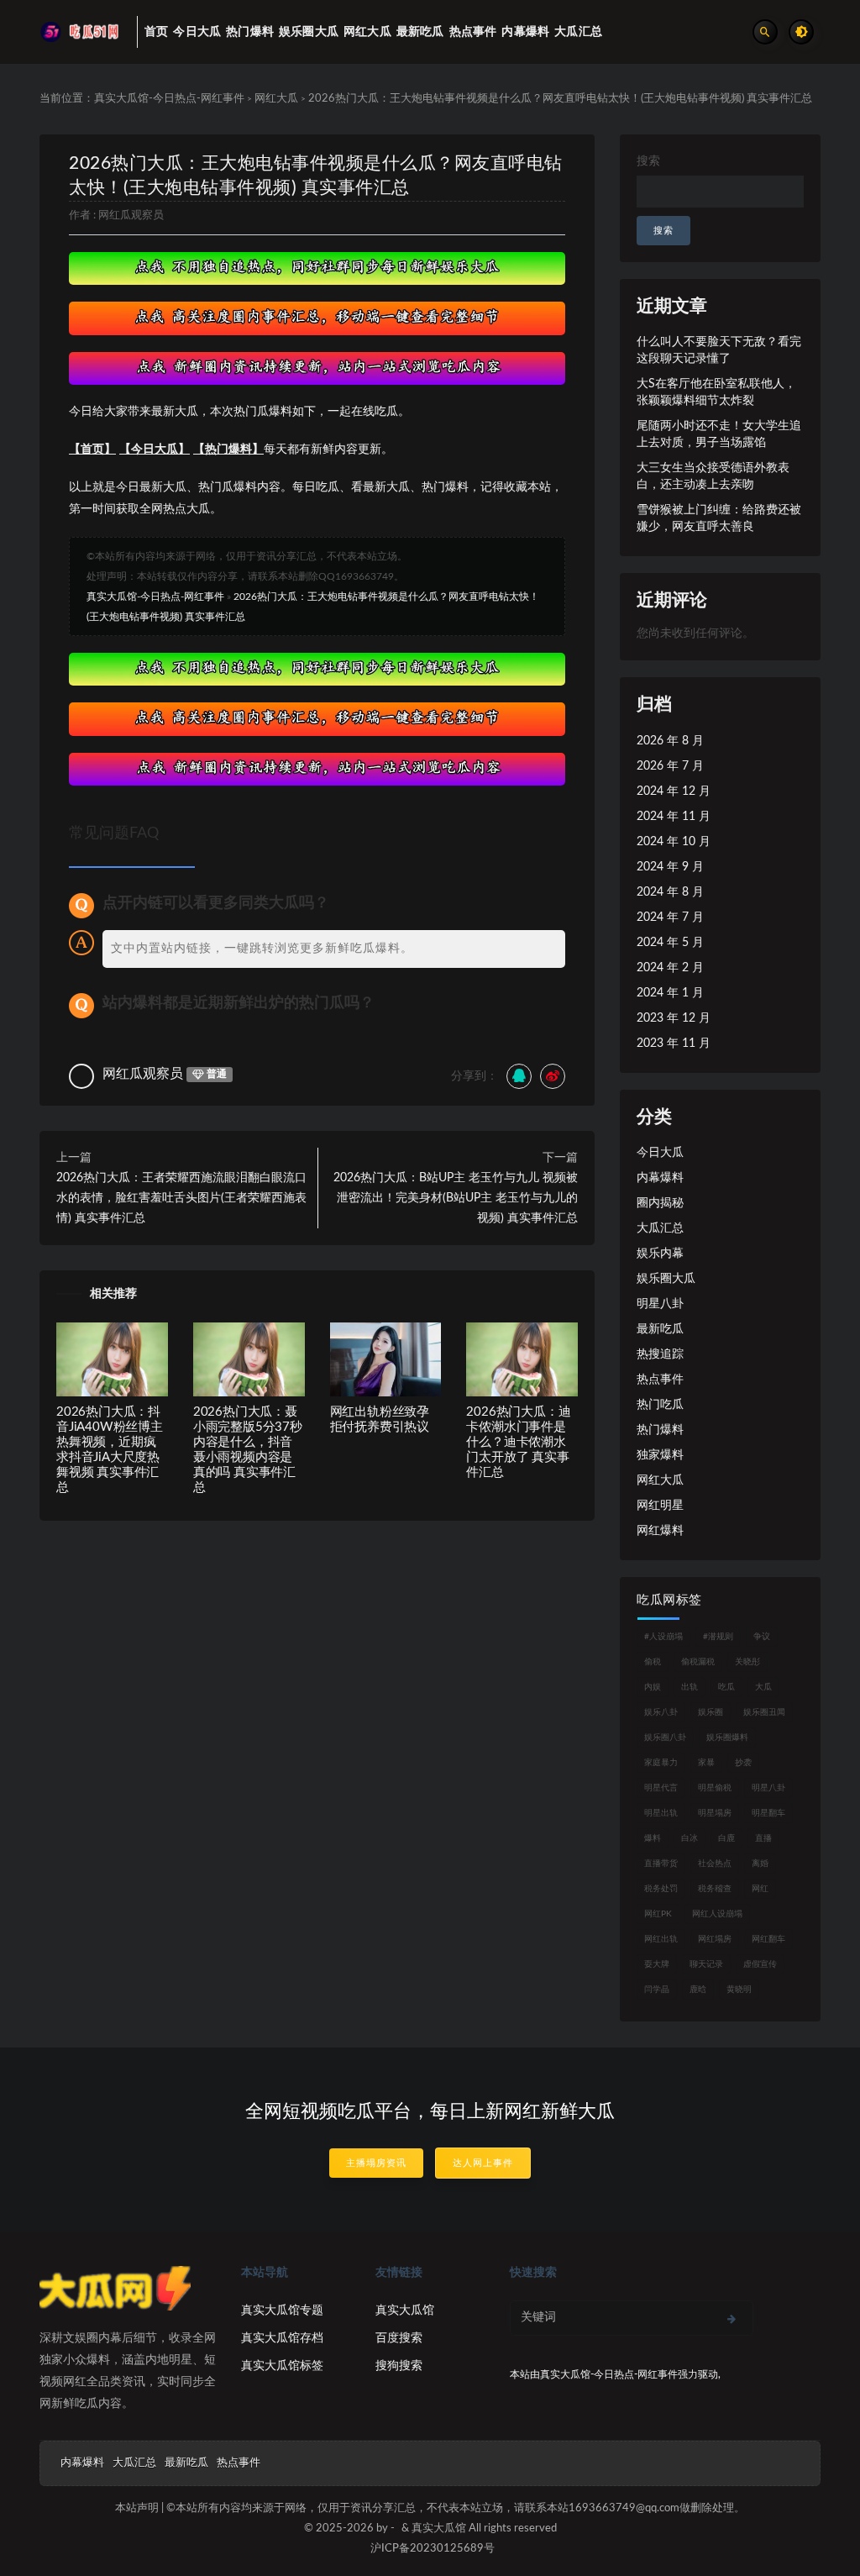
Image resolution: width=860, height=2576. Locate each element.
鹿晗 (698, 1990)
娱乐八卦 (661, 1712)
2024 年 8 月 (670, 892)
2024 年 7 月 (670, 917)
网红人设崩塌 (717, 1914)
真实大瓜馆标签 (282, 2366)
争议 (762, 1637)
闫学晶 (657, 1990)
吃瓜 (726, 1687)
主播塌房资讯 (376, 2163)
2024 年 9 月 (670, 867)
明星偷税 (715, 1788)
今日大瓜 (660, 1153)
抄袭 (743, 1763)
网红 (760, 1889)
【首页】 (92, 449)
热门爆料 (660, 1430)
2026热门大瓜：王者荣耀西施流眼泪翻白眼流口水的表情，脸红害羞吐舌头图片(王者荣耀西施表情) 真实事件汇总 (181, 1198)
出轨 (690, 1687)
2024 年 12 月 (674, 791)
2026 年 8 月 (670, 741)
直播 (763, 1838)
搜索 (648, 161)
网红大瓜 (276, 99)
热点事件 (660, 1380)
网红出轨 (661, 1939)
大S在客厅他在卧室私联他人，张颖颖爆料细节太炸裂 (716, 392)
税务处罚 (661, 1889)
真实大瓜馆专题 (282, 2311)
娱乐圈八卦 (665, 1737)
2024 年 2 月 (670, 968)
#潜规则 (718, 1637)
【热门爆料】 (228, 449)
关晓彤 (747, 1662)
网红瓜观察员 (131, 216)
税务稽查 (715, 1889)
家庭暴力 (661, 1763)
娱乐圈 (711, 1712)
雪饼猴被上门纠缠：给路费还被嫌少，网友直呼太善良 (719, 518)
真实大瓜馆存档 (282, 2338)
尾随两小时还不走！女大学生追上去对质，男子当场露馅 (719, 434)
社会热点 (715, 1864)
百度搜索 (399, 2338)
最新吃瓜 (660, 1329)
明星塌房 (715, 1813)
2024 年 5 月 (670, 943)
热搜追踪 (660, 1354)
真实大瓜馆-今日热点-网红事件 (169, 99)
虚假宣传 (760, 1964)
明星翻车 (768, 1813)
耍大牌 (657, 1964)
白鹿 (726, 1838)
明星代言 (661, 1788)
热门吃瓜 (660, 1405)
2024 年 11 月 (674, 817)
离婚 (760, 1864)
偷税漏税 (698, 1662)
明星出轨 (661, 1813)
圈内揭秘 (660, 1203)
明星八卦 (660, 1304)
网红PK (658, 1914)
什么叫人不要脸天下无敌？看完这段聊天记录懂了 (719, 350)
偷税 (653, 1662)
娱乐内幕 (660, 1254)
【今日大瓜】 (155, 449)
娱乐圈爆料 (727, 1737)
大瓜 (763, 1687)
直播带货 (661, 1864)
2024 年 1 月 (670, 993)
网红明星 (660, 1506)
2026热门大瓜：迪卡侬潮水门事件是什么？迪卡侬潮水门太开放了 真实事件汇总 (518, 1442)
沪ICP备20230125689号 (433, 2549)
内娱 (653, 1687)
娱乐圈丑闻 (764, 1712)
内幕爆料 (660, 1178)
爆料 (653, 1838)
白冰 (690, 1838)
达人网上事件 (483, 2163)
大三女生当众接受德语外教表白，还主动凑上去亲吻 (713, 476)
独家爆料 (660, 1455)
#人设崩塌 (663, 1637)
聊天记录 (706, 1964)
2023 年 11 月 (674, 1044)
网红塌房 (715, 1939)
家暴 (706, 1763)
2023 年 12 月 (674, 1018)
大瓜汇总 (660, 1228)
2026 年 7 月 (670, 766)
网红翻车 (768, 1939)
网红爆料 (660, 1531)
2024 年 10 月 (674, 842)
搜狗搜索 (399, 2366)
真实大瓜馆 (405, 2311)
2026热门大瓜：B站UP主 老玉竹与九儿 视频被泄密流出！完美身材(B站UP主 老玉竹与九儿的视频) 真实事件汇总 (456, 1198)
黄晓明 (739, 1990)
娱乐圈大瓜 (666, 1279)
